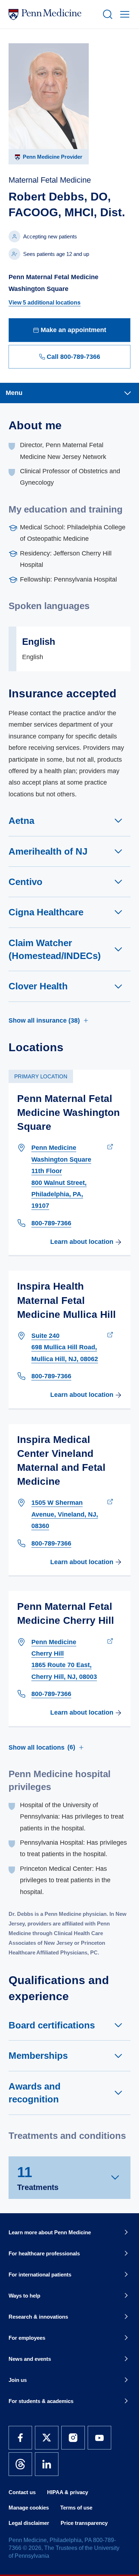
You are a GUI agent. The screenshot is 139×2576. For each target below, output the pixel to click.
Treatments (38, 2178)
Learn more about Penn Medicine (50, 2232)
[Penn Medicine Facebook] (20, 2438)
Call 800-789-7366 (73, 357)
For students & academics (41, 2401)
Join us (18, 2380)
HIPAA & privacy (68, 2492)
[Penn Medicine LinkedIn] (47, 2464)
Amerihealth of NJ (48, 851)
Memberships (38, 2056)
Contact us (22, 2492)
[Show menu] (123, 14)
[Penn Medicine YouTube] (99, 2438)
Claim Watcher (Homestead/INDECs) (55, 949)
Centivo (25, 882)
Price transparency (84, 2523)
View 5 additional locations (45, 303)
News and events (30, 2359)
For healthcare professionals (44, 2253)
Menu (14, 393)
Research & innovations (38, 2317)
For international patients (40, 2275)
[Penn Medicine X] (47, 2438)
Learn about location (82, 1242)
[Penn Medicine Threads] (20, 2464)
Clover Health (38, 986)
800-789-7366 (51, 1223)
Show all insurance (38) (44, 1020)
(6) (42, 1747)
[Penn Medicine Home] (52, 14)
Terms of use (76, 2508)
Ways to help (24, 2296)
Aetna (21, 821)
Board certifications (52, 2025)
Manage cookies (29, 2508)
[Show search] (106, 14)
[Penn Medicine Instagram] (73, 2438)
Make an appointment (73, 330)
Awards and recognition (35, 2093)
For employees (27, 2338)
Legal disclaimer (29, 2523)
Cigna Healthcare (46, 912)
